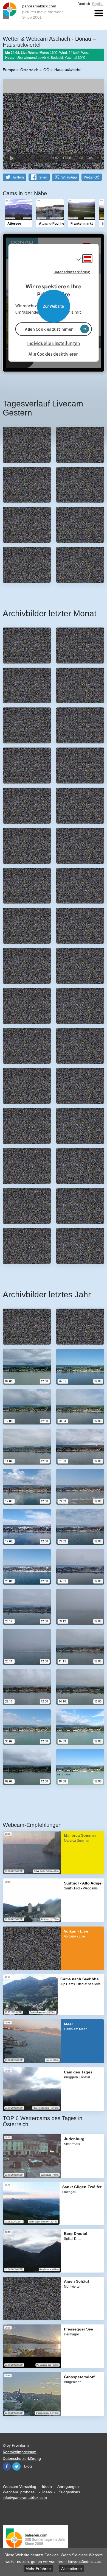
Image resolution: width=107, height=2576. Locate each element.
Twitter (16, 2466)
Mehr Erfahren (38, 2569)
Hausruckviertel (68, 69)
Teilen (43, 177)
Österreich (29, 70)
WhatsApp (69, 177)
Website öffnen (54, 306)
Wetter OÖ (92, 177)
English (98, 4)
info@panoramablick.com (25, 2497)
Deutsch (84, 4)
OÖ (46, 70)
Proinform (20, 2445)
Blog (28, 2466)
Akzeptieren (71, 2569)
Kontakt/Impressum (20, 2452)
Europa (9, 70)
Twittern (18, 177)
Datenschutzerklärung (22, 2458)
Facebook (7, 2466)
